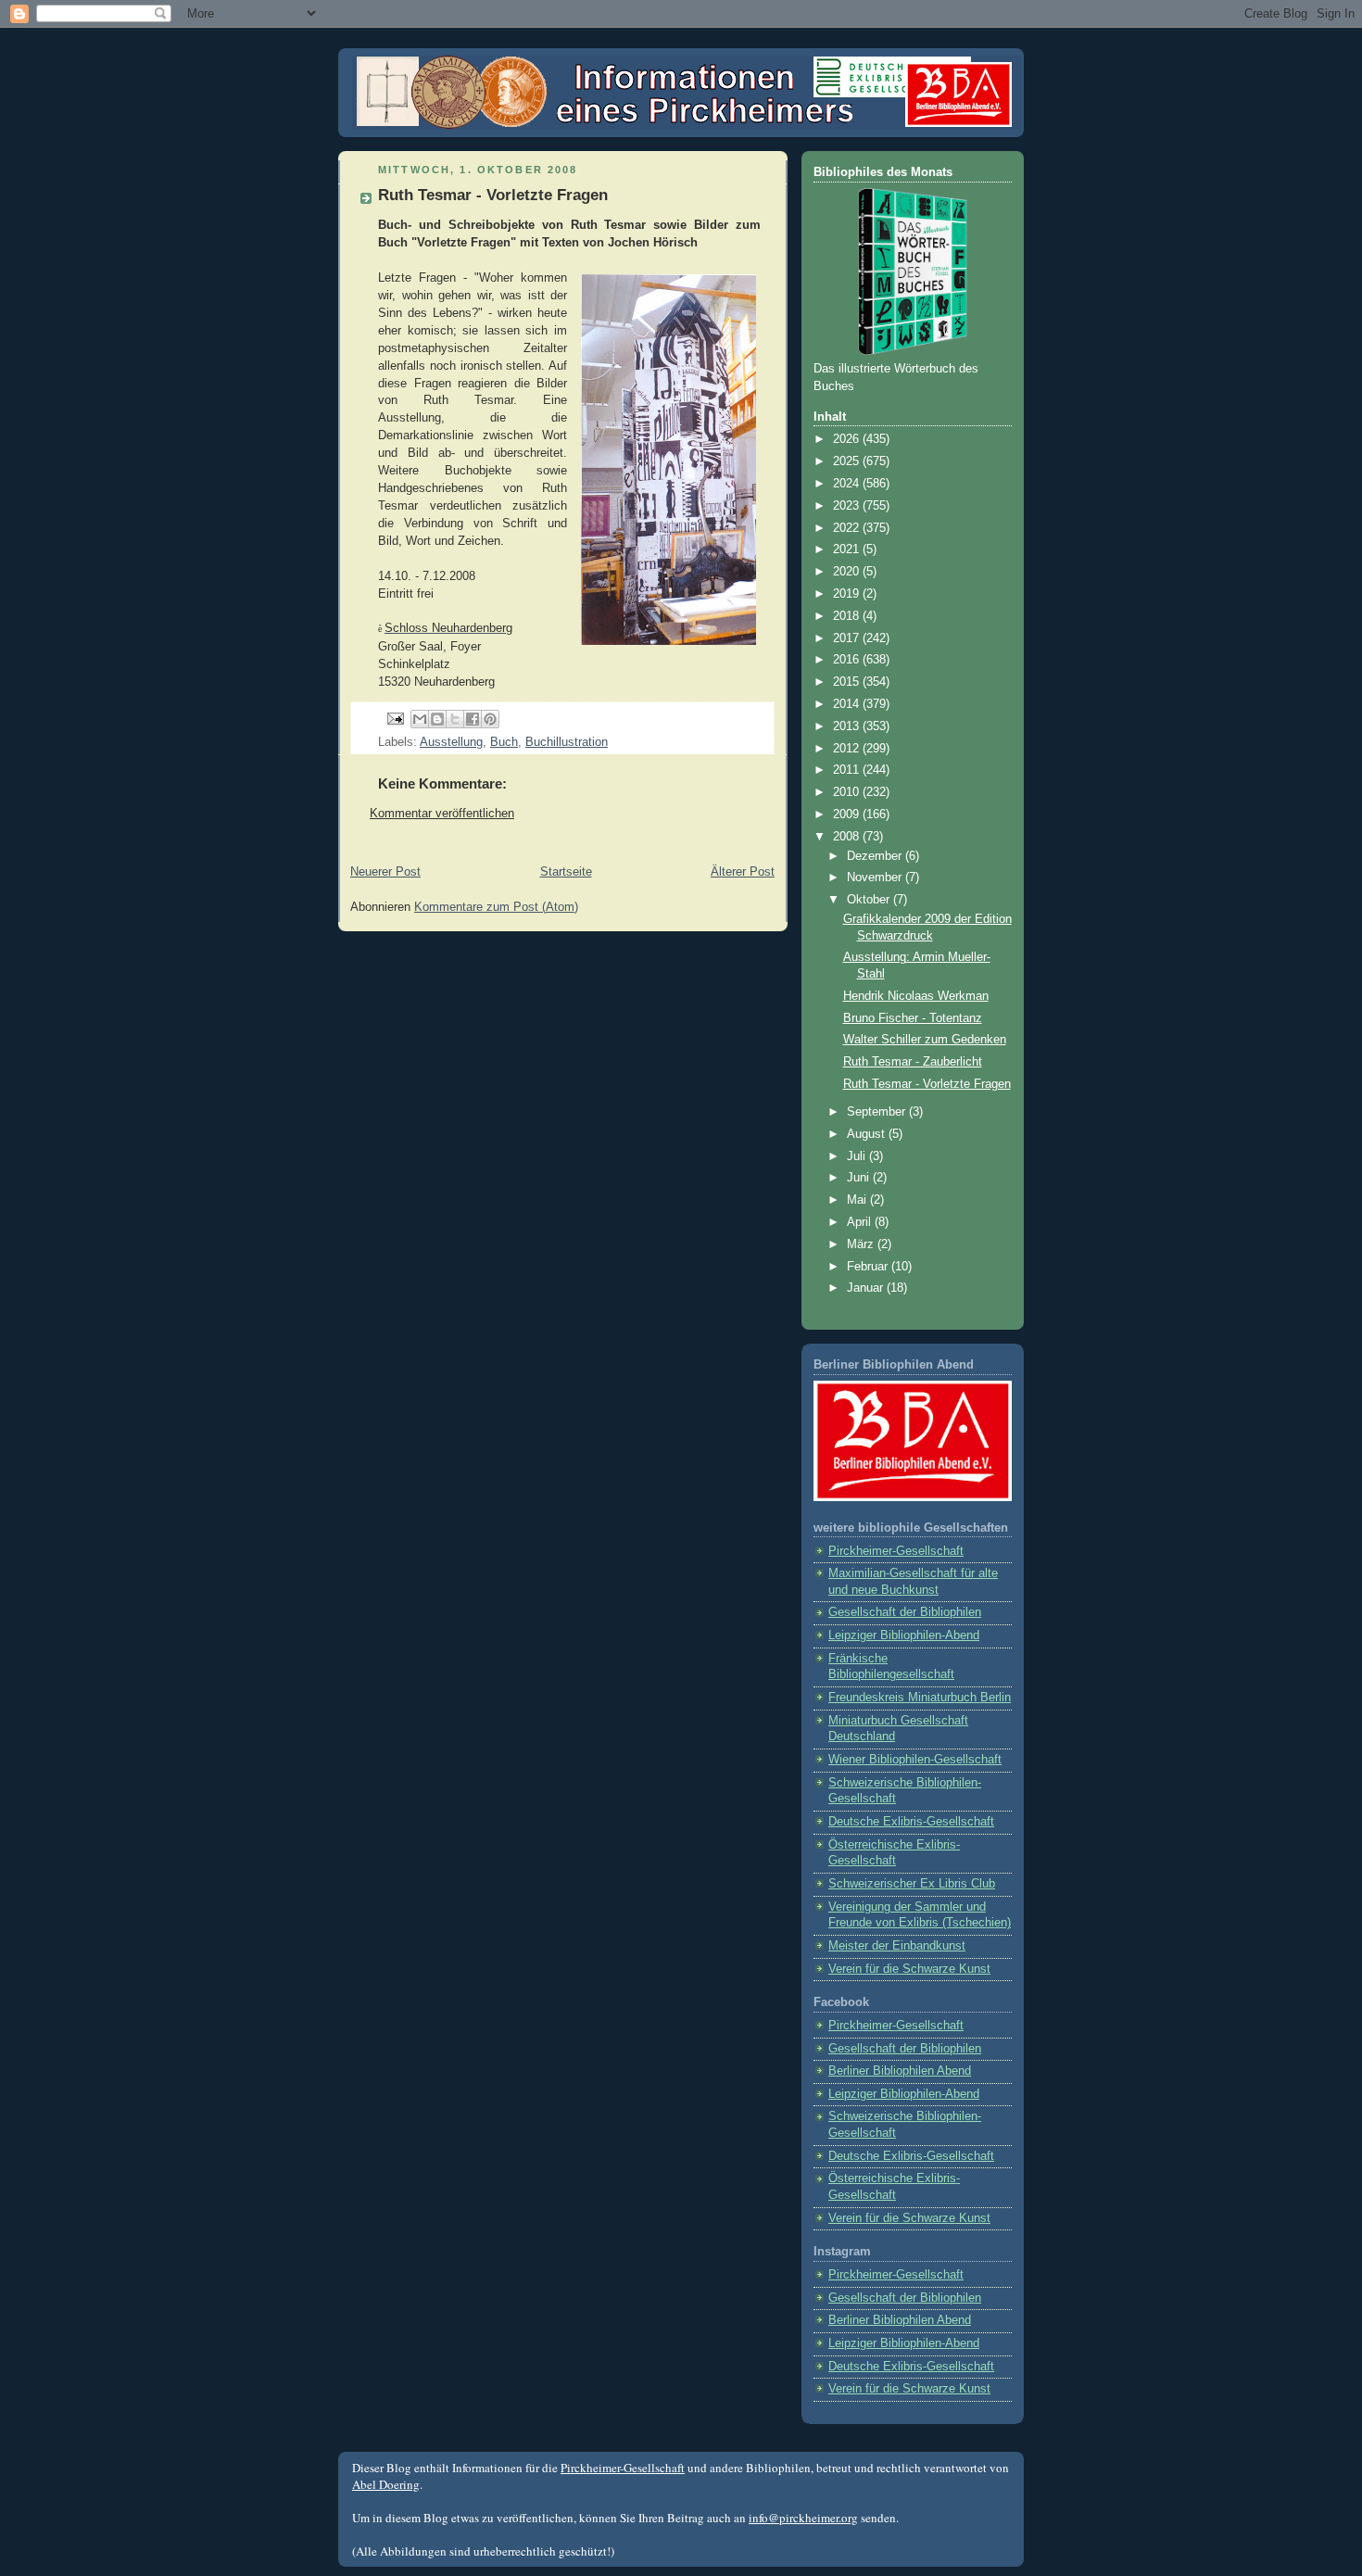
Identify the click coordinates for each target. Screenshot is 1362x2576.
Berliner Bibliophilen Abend (900, 2071)
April (861, 1222)
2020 (848, 572)
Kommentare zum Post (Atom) (496, 907)
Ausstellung (451, 742)
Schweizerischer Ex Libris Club (912, 1884)
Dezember (876, 856)
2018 (848, 616)
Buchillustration (567, 742)
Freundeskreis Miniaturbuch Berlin (920, 1698)
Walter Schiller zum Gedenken (925, 1040)
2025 (848, 461)
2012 (848, 749)
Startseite (566, 872)
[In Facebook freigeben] (473, 719)
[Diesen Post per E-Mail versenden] (420, 719)
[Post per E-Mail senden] (395, 718)
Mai (858, 1200)
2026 (848, 439)
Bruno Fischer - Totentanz (913, 1018)
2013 (848, 726)
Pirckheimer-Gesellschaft (896, 1551)
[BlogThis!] (437, 719)
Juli (858, 1156)
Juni (860, 1178)
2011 (848, 770)
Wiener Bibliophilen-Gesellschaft (915, 1760)
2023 (848, 506)
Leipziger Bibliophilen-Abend (904, 1635)
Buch (504, 742)
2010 (848, 792)
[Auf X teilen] (455, 719)
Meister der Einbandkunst (897, 1946)
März (862, 1244)
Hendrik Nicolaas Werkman (916, 996)
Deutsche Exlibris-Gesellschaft (911, 1822)
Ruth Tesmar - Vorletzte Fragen (927, 1084)
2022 (848, 528)
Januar (867, 1288)
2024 (848, 484)
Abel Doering (386, 2484)
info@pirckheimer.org (803, 2518)
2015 (848, 682)
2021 (848, 549)
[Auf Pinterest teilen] (490, 719)
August (868, 1134)
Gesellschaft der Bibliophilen (905, 1612)
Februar (869, 1267)
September (878, 1112)
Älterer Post (743, 872)
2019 (848, 594)
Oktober (870, 900)
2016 (848, 660)
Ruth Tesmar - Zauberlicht (913, 1062)
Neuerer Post (385, 872)
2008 (848, 837)
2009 (848, 814)
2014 (848, 704)
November (876, 878)
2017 (848, 638)
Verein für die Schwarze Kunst (909, 1969)
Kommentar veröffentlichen (442, 814)
